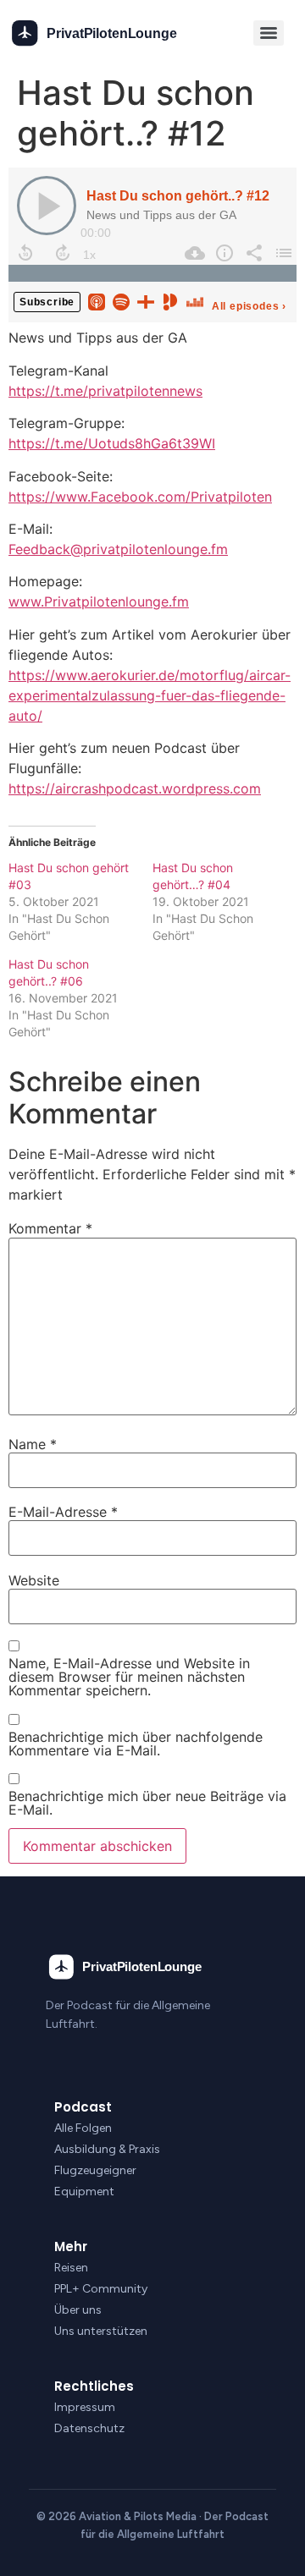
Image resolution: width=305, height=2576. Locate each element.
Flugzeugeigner (95, 2170)
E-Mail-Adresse (63, 1512)
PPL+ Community (101, 2289)
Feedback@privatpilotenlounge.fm (118, 549)
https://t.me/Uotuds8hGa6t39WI (112, 443)
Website (34, 1580)
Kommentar (50, 1228)
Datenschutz (89, 2428)
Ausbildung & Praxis (107, 2149)
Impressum (85, 2407)
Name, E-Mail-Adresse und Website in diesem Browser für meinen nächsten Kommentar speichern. (129, 1677)
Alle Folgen (83, 2128)
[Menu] (269, 33)
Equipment (84, 2192)
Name (33, 1444)
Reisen (71, 2268)
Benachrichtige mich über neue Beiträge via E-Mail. (147, 1803)
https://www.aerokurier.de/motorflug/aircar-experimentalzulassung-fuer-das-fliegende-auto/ (150, 695)
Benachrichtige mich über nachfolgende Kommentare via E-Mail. (136, 1744)
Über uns (78, 2310)
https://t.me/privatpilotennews (105, 391)
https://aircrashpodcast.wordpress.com (135, 788)
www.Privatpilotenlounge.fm (99, 601)
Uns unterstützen (101, 2331)
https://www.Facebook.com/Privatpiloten (140, 497)
